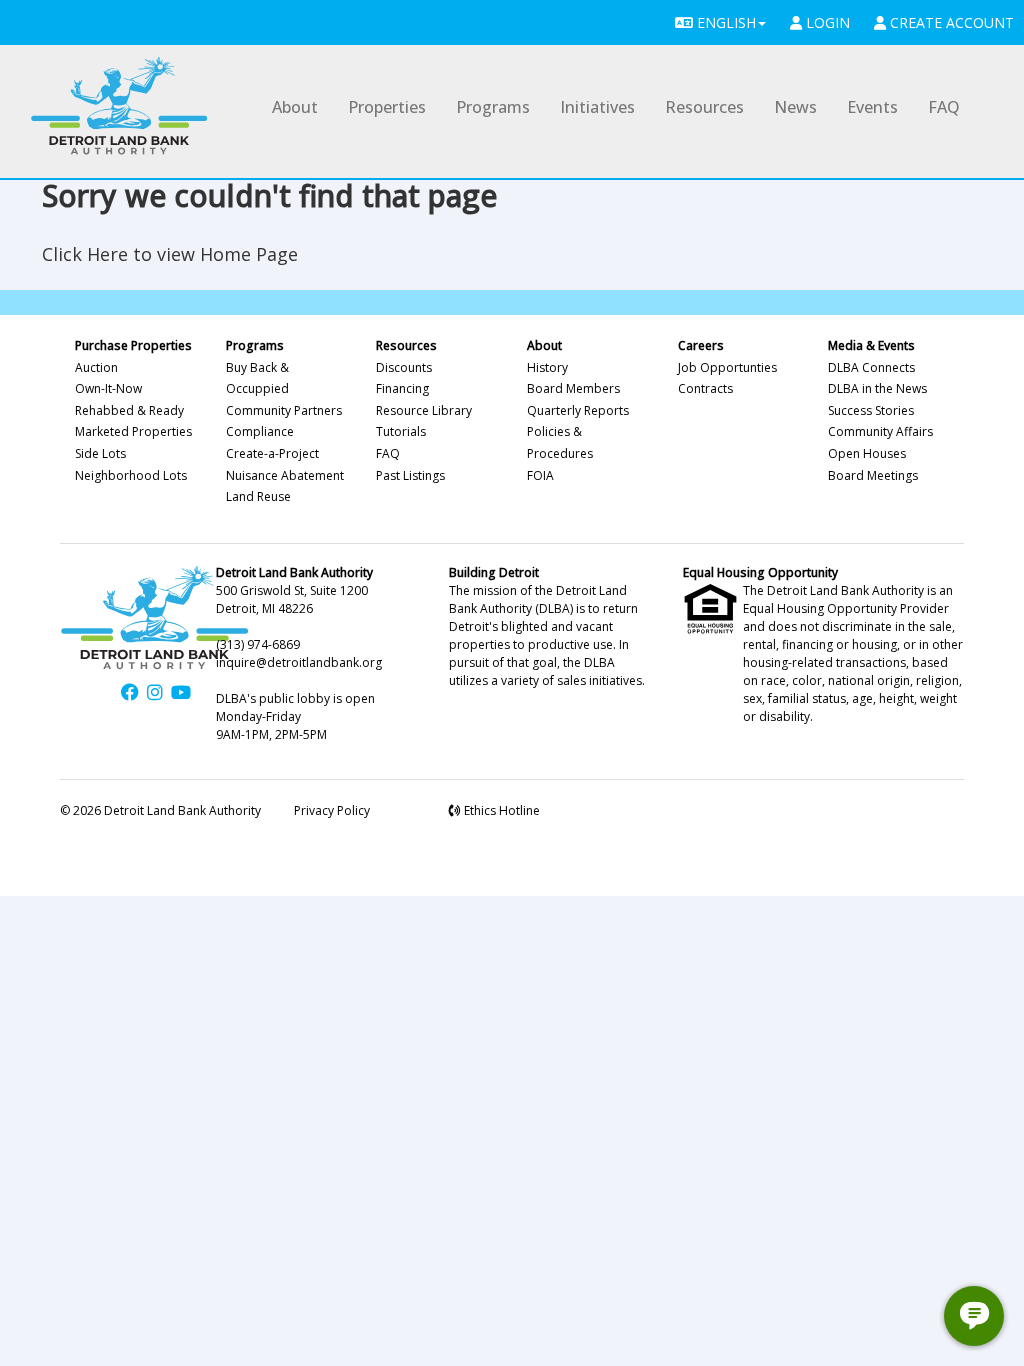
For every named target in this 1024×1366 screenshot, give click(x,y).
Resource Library (424, 410)
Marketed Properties (133, 431)
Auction (96, 367)
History (547, 367)
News (795, 107)
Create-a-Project (272, 453)
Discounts (404, 367)
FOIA (540, 475)
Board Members (573, 388)
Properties (387, 107)
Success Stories (871, 410)
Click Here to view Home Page (170, 254)
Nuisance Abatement (285, 475)
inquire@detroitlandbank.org (299, 662)
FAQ (944, 107)
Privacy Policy (332, 810)
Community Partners (284, 410)
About (295, 107)
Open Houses (867, 453)
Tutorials (401, 431)
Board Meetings (873, 475)
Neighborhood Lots (131, 475)
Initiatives (597, 107)
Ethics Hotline (500, 810)
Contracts (705, 388)
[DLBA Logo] (119, 106)
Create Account (950, 22)
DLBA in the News (877, 388)
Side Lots (100, 453)
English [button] (724, 22)
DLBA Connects (871, 367)
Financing (402, 388)
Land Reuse (258, 496)
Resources (704, 107)
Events (872, 107)
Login (826, 22)
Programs (493, 107)
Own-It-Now (108, 388)
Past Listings (410, 475)
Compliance (260, 431)
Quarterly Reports (578, 410)
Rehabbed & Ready (129, 410)
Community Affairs (880, 431)
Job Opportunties (727, 367)
